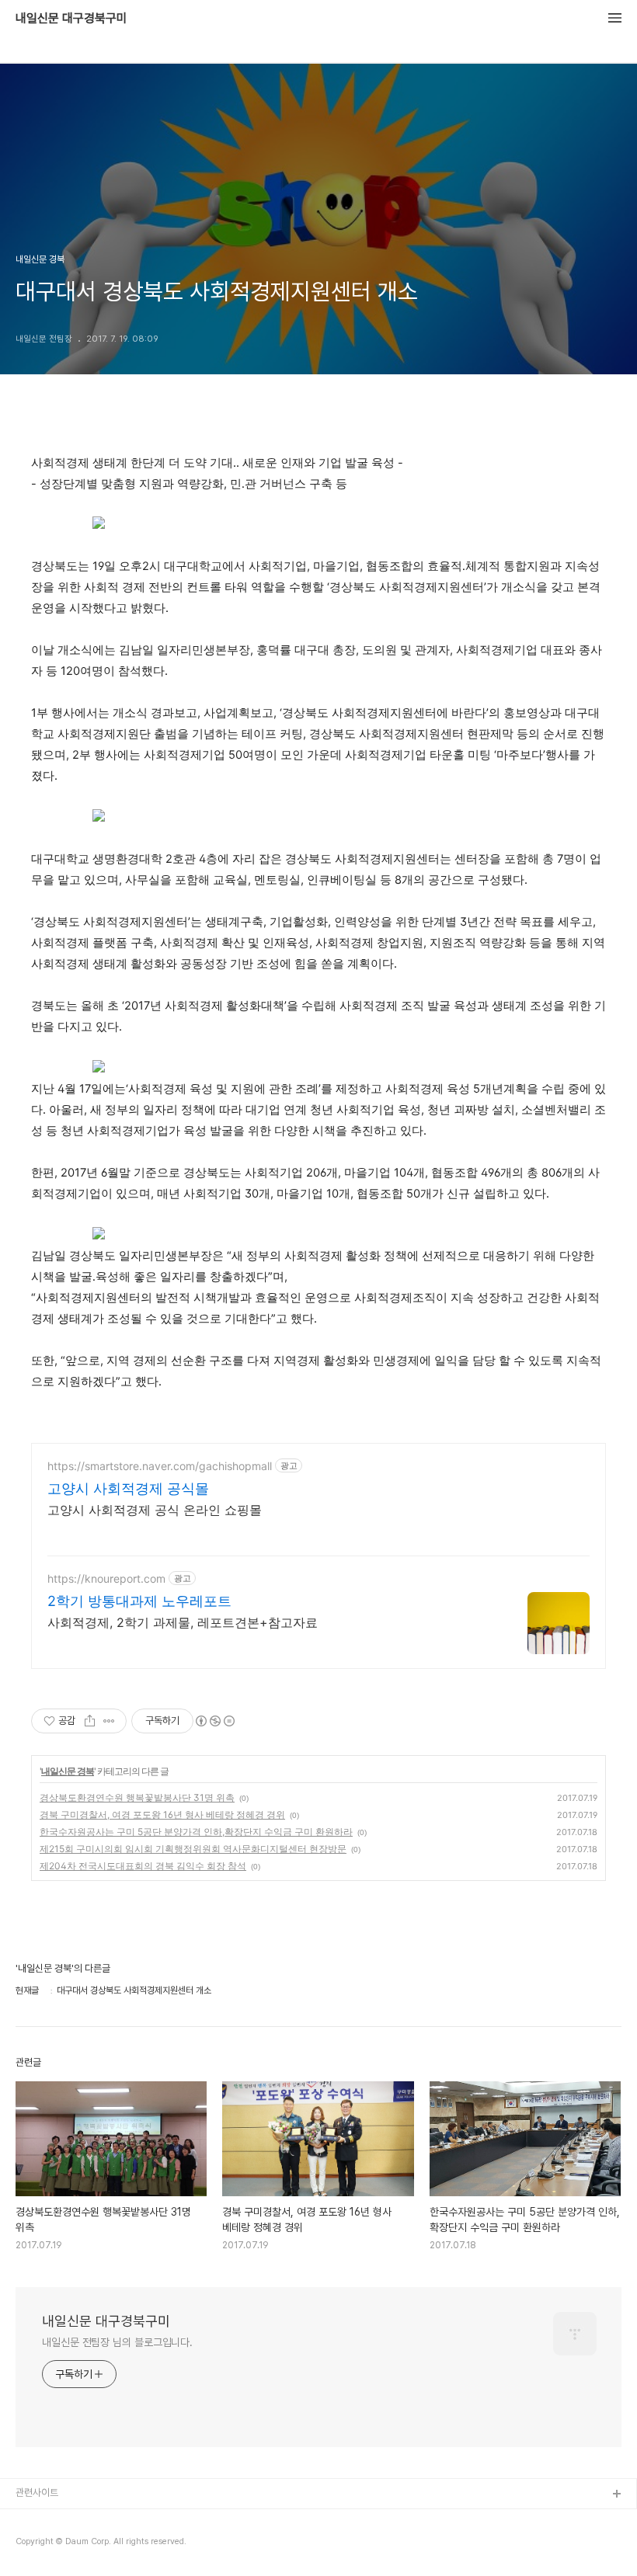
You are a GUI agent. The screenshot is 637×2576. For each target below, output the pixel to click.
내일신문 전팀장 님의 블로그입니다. (117, 2342)
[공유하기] (90, 1721)
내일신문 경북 (68, 1771)
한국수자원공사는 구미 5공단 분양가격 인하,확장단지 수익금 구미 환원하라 (196, 1832)
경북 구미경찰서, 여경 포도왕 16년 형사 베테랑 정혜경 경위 (162, 1815)
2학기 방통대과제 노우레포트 (139, 1601)
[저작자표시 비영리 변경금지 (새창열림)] (214, 1721)
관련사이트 (37, 2493)
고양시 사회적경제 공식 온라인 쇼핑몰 (155, 1510)
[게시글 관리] (109, 1721)
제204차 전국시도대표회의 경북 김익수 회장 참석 (143, 1866)
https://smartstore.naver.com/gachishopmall (160, 1466)
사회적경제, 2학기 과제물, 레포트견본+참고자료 (183, 1622)
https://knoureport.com (106, 1578)
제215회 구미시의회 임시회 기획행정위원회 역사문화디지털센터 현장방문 (193, 1849)
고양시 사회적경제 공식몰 (128, 1488)
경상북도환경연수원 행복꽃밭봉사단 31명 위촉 (137, 1797)
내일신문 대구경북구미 (71, 19)
